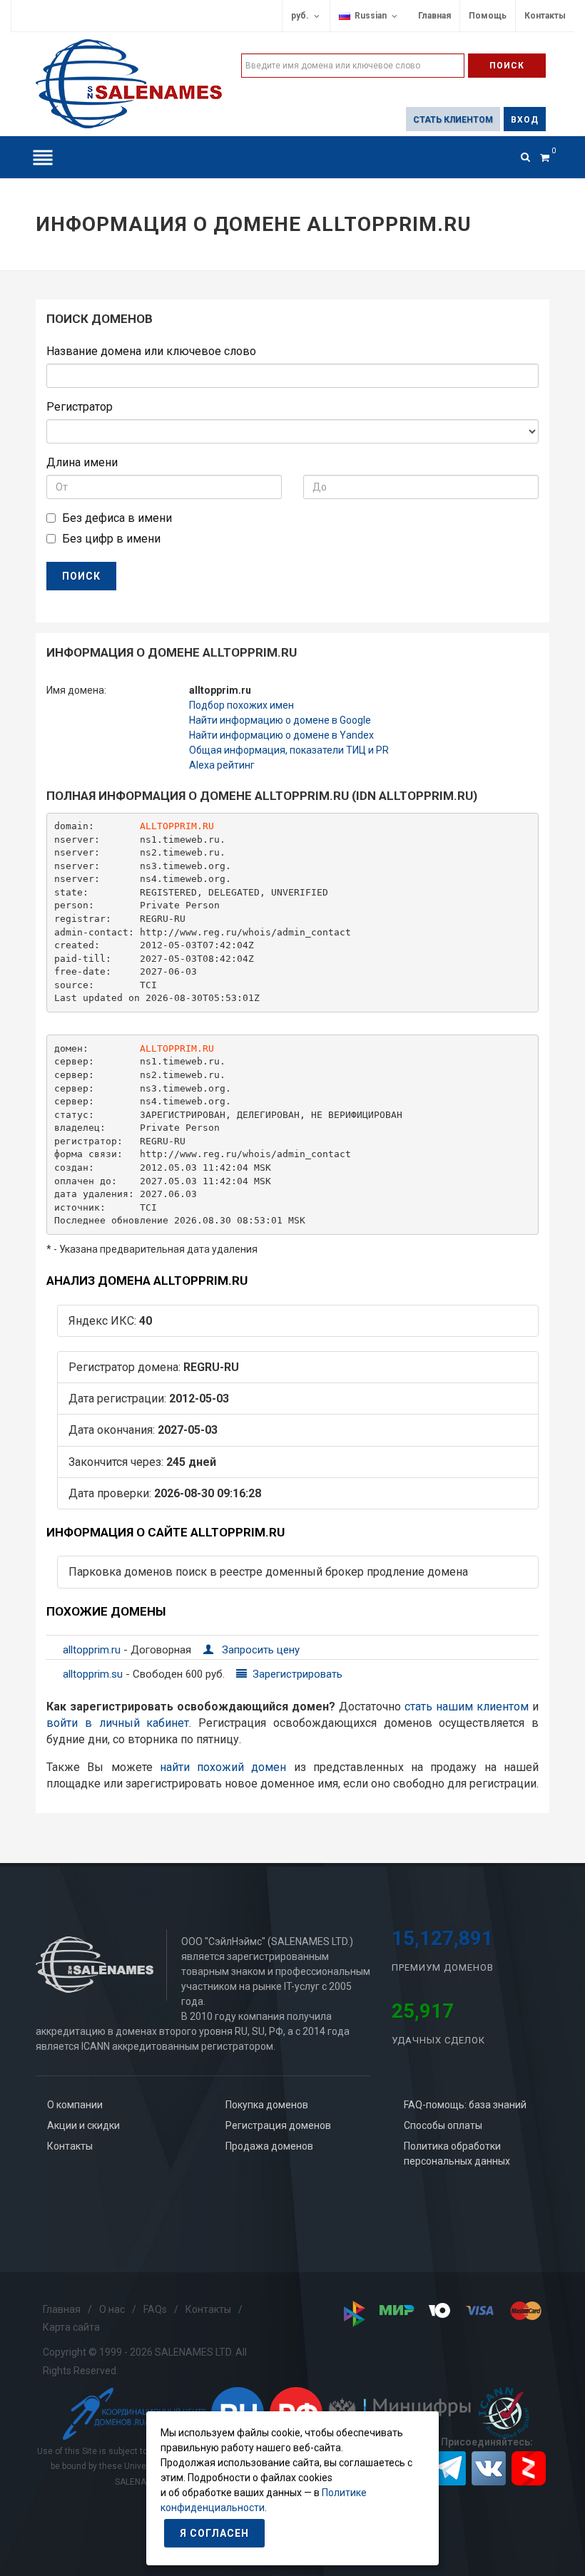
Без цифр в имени (111, 539)
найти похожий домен (223, 1767)
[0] (544, 155)
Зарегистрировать (296, 1674)
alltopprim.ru (93, 1650)
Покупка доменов (267, 2105)
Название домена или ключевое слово (151, 351)
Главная (434, 16)
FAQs (155, 2309)
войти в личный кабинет (118, 1723)
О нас (112, 2309)
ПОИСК (81, 576)
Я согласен (214, 2533)
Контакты (545, 16)
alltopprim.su (94, 1674)
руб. (300, 16)
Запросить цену (259, 1650)
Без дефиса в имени (117, 518)
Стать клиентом (453, 120)
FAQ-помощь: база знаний (465, 2105)
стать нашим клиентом (467, 1707)
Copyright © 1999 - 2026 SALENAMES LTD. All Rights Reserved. (145, 2361)
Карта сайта (71, 2327)
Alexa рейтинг (222, 765)
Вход (525, 120)
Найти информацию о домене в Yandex (281, 735)
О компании (75, 2105)
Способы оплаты (443, 2125)
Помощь (488, 16)
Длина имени (82, 462)
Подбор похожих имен (241, 705)
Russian (368, 16)
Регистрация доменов (278, 2125)
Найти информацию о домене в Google (280, 720)
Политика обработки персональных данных (457, 2154)
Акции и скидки (83, 2125)
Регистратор (80, 407)
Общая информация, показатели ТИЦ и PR (289, 750)
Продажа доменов (269, 2146)
